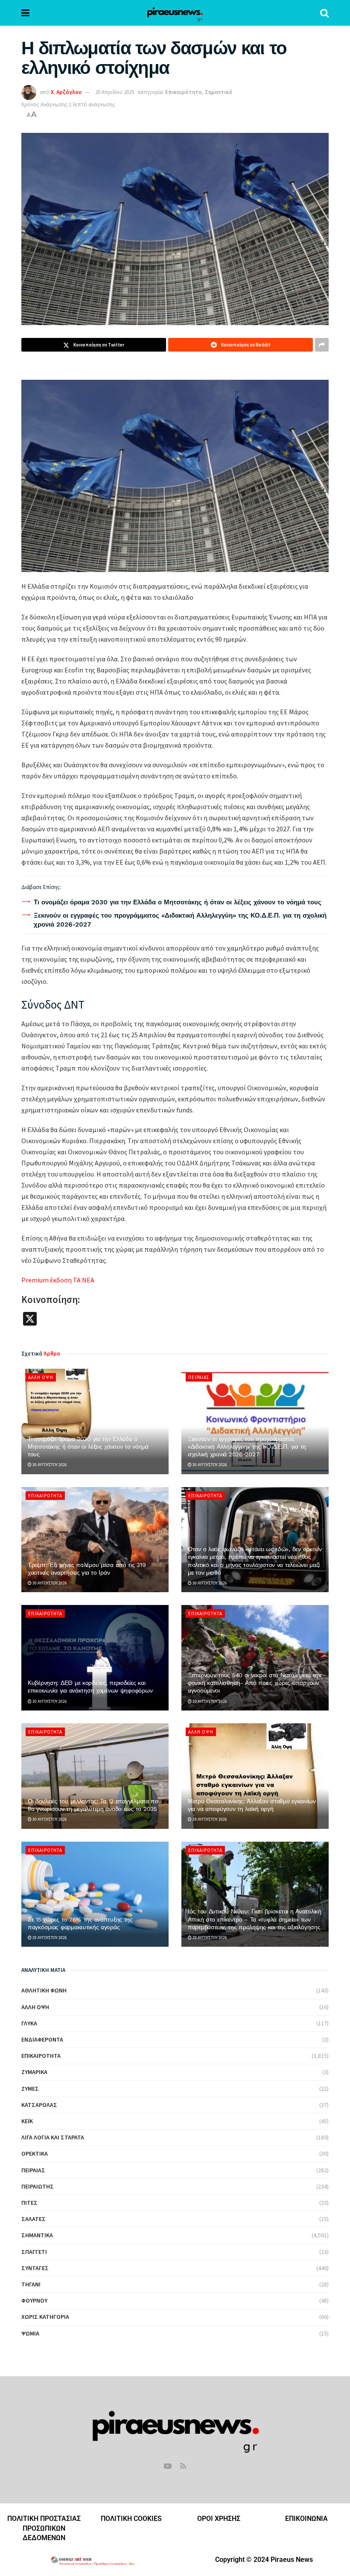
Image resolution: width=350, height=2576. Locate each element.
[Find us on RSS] (183, 2466)
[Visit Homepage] (175, 13)
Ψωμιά (30, 2333)
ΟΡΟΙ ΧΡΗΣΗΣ (219, 2519)
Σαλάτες (34, 2219)
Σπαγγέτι (34, 2252)
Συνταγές (35, 2268)
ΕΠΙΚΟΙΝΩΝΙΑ (306, 2519)
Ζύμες (30, 2089)
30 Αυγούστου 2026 (49, 1465)
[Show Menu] (25, 13)
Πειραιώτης (38, 2186)
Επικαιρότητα (184, 92)
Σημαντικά (219, 92)
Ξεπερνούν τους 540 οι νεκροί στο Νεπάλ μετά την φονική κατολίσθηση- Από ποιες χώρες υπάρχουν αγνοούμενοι (255, 1683)
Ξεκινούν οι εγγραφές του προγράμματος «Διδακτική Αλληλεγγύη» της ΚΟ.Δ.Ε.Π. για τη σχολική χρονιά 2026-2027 (247, 1446)
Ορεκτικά (35, 2154)
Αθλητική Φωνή (44, 1990)
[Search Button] (324, 13)
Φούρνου (34, 2300)
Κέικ (27, 2121)
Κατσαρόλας (39, 2105)
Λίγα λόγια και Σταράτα (53, 2137)
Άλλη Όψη (41, 1377)
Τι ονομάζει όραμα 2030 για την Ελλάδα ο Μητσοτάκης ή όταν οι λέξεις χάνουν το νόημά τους (178, 902)
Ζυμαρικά (34, 2072)
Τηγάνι (31, 2284)
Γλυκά (29, 2023)
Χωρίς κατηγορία (45, 2317)
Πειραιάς (199, 1377)
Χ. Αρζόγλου (66, 92)
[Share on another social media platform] (322, 345)
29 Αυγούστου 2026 (209, 1819)
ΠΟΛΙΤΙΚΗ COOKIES (131, 2519)
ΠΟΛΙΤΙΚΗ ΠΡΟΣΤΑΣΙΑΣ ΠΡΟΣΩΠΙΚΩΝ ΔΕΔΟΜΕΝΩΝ (44, 2528)
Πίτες (29, 2203)
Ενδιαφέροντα (42, 2039)
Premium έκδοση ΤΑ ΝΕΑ (58, 1280)
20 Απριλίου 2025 (115, 92)
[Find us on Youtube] (168, 2466)
